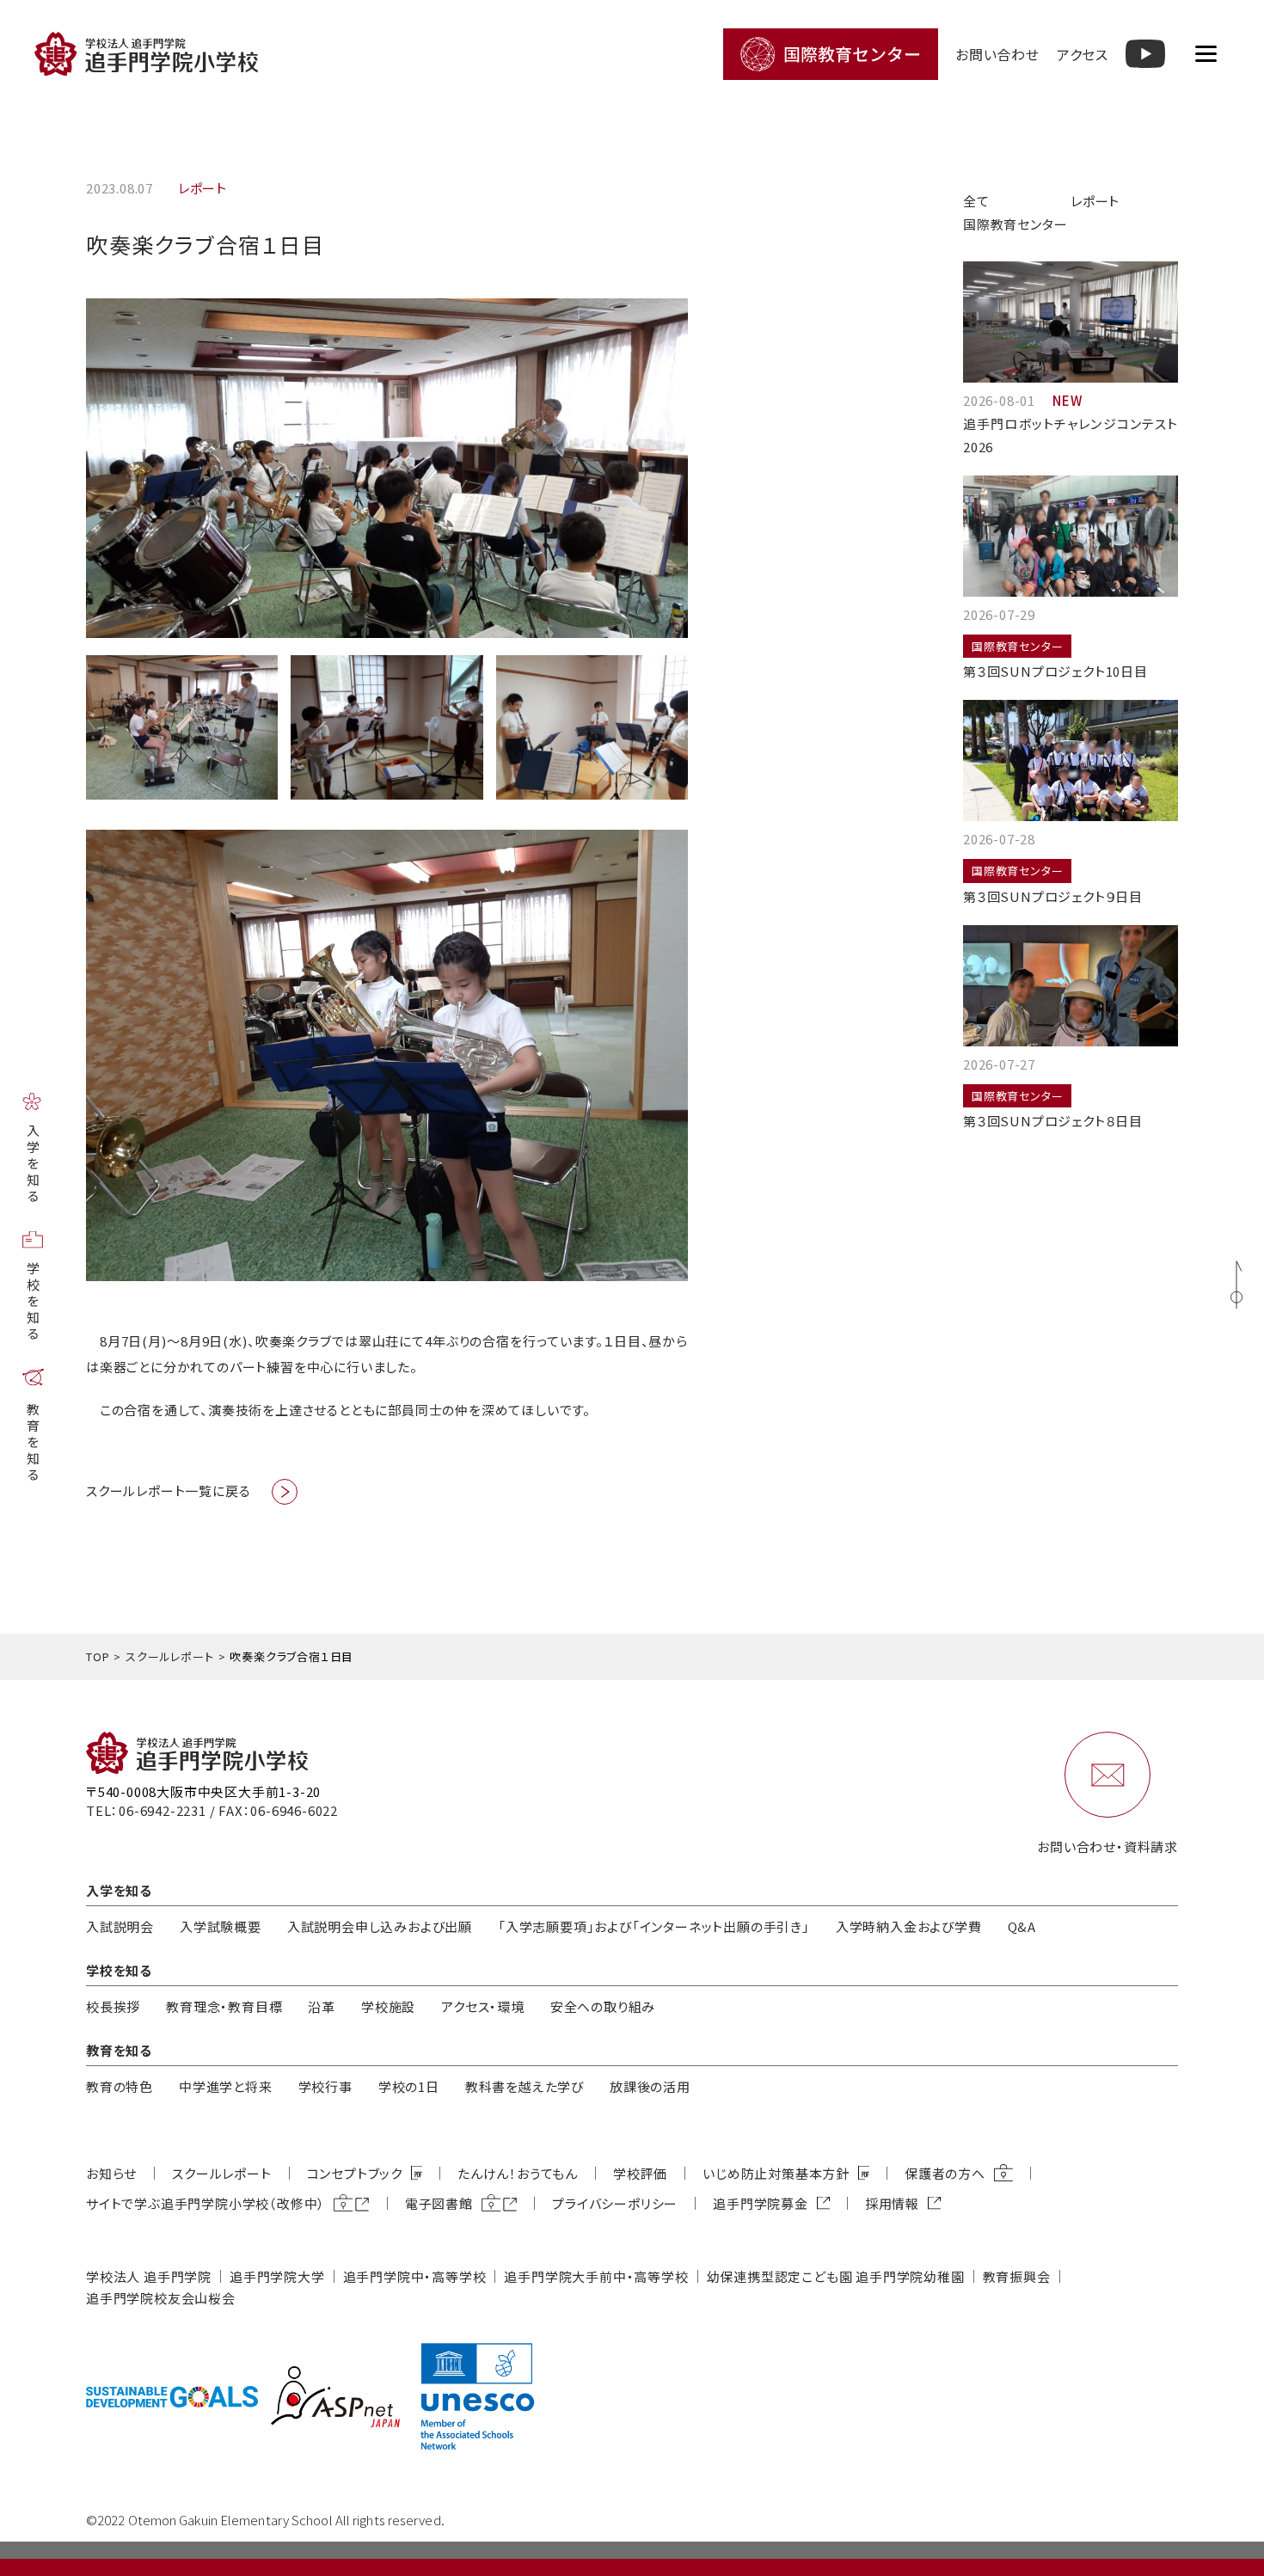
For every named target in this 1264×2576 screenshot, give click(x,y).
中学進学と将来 (226, 2086)
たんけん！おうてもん (518, 2173)
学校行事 (325, 2086)
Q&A (1022, 1926)
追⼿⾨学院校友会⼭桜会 (161, 2298)
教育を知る (33, 1443)
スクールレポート (169, 1656)
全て (976, 201)
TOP (98, 1656)
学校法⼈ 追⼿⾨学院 (149, 2276)
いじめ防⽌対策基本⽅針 (776, 2173)
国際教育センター (1015, 224)
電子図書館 (439, 2203)
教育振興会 (1017, 2276)
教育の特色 (120, 2086)
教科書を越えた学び (525, 2086)
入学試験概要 (221, 1926)
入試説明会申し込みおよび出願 (380, 1926)
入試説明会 (120, 1926)
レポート (1095, 201)
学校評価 (640, 2173)
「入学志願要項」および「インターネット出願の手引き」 (654, 1926)
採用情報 (892, 2203)
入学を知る (33, 1165)
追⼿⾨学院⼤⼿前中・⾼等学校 (596, 2276)
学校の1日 (409, 2086)
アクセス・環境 (483, 2006)
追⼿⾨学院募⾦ (761, 2203)
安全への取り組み (603, 2006)
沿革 (322, 2006)
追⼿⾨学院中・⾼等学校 (415, 2276)
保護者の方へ (945, 2173)
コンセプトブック (355, 2173)
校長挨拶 (113, 2006)
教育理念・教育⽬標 (224, 2006)
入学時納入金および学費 (909, 1926)
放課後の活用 (650, 2086)
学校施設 (388, 2006)
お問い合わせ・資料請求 (1108, 1846)
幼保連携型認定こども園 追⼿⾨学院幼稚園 (836, 2276)
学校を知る (33, 1302)
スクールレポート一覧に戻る (168, 1490)
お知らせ (111, 2173)
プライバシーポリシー (615, 2203)
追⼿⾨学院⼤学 (277, 2276)
